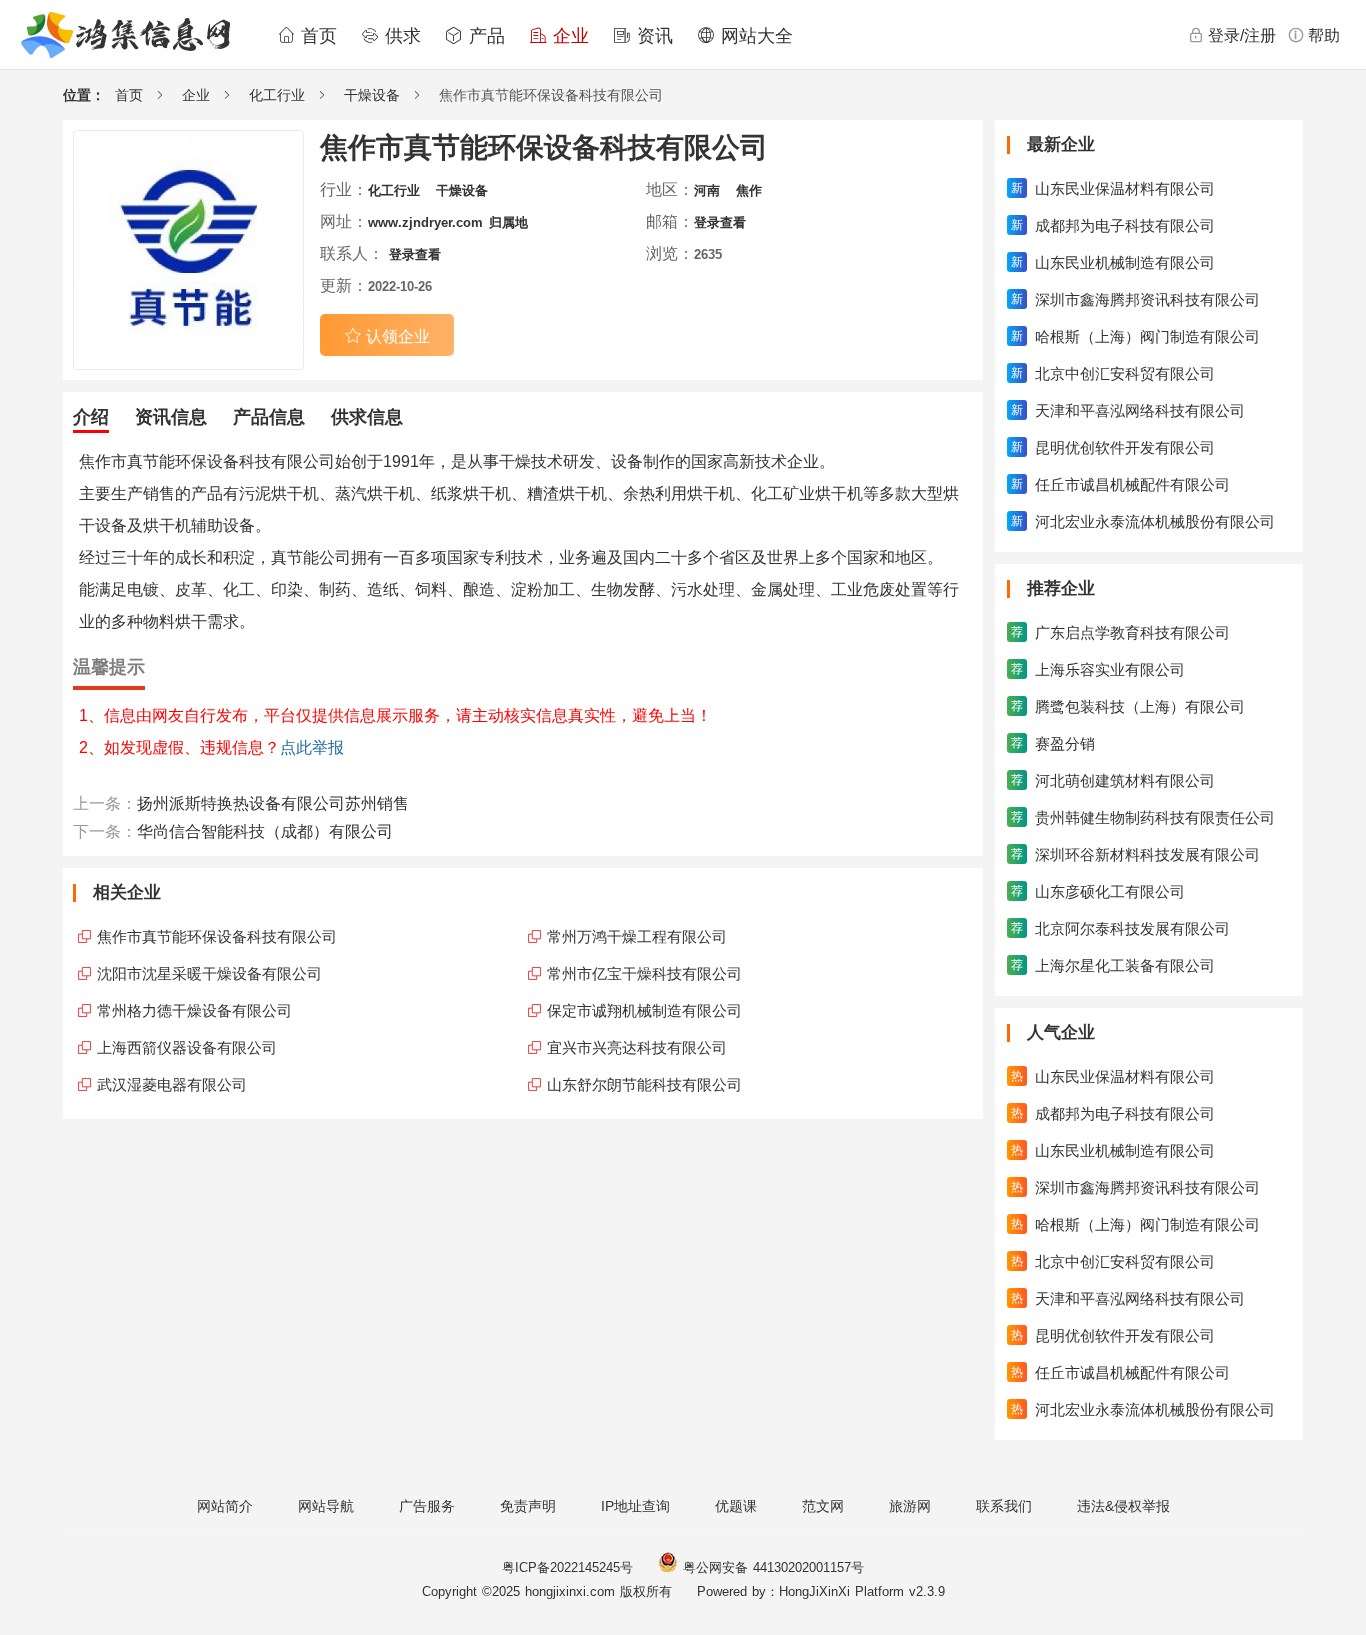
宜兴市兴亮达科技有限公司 (637, 1047)
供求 (400, 36)
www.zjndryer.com (425, 222)
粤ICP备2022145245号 (567, 1567)
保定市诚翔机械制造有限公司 (644, 1010)
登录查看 (720, 222)
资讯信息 (171, 417)
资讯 (652, 36)
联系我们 (1004, 1506)
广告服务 (427, 1506)
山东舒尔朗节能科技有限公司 (644, 1084)
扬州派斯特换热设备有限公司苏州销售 (273, 803)
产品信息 (269, 417)
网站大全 (754, 36)
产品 (484, 36)
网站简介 (225, 1506)
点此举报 (312, 747)
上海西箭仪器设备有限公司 (187, 1047)
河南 (707, 190)
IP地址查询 (635, 1506)
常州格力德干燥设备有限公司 (194, 1010)
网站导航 (326, 1506)
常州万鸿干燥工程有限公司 (637, 936)
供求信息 (367, 417)
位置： (84, 95)
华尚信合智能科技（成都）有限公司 (265, 831)
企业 (568, 36)
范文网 (823, 1506)
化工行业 (277, 95)
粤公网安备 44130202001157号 (771, 1567)
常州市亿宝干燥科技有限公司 (644, 973)
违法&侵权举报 (1123, 1506)
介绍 (91, 417)
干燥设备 (372, 95)
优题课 (736, 1506)
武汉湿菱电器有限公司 (172, 1084)
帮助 (1324, 35)
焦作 (749, 190)
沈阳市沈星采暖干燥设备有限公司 (209, 973)
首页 (316, 36)
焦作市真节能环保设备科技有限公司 (217, 936)
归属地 (508, 222)
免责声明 (528, 1506)
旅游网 (910, 1506)
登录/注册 (1242, 35)
